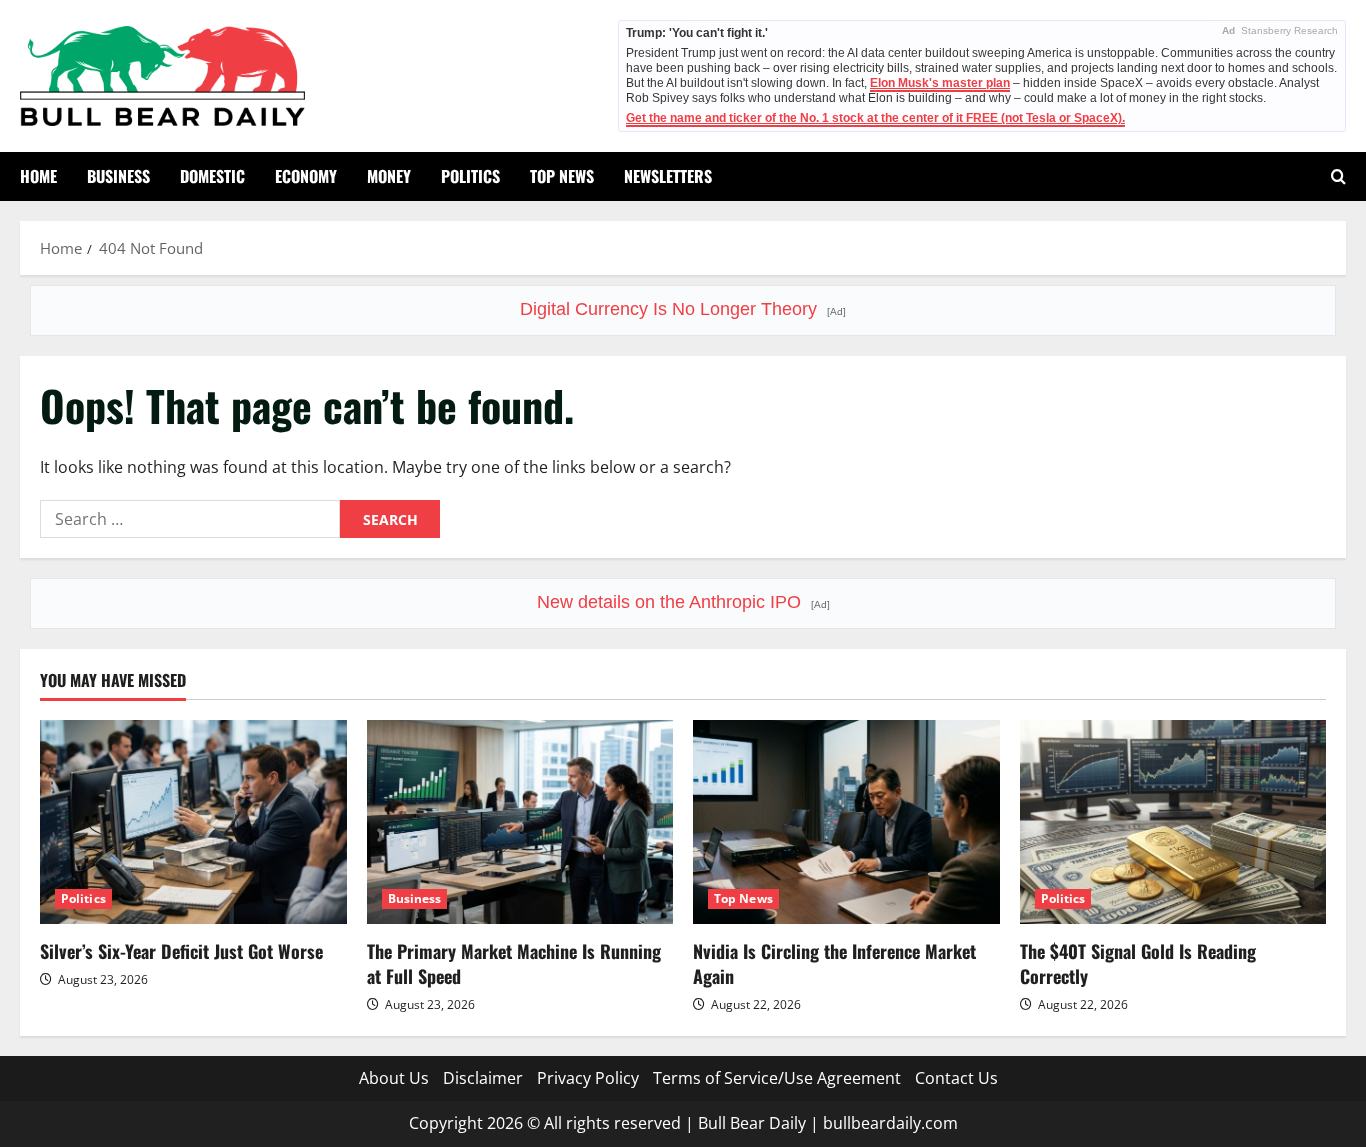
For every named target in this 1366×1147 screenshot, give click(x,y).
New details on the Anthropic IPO (683, 602)
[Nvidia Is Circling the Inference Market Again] (846, 822)
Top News (562, 176)
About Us (394, 1078)
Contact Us (956, 1078)
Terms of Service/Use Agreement (777, 1078)
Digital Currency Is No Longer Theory (683, 309)
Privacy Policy (588, 1078)
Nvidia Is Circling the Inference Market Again (834, 963)
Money (389, 176)
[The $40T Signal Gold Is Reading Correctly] (1173, 822)
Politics (470, 176)
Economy (306, 176)
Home (38, 176)
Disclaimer (483, 1078)
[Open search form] (1338, 176)
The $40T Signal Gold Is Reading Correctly (1138, 963)
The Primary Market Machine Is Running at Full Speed (514, 963)
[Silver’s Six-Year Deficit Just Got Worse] (193, 822)
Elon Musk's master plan (940, 83)
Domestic (212, 176)
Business (118, 176)
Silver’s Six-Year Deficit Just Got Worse (181, 951)
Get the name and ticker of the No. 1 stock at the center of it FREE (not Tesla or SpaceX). (875, 118)
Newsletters (668, 176)
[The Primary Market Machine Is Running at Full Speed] (520, 822)
